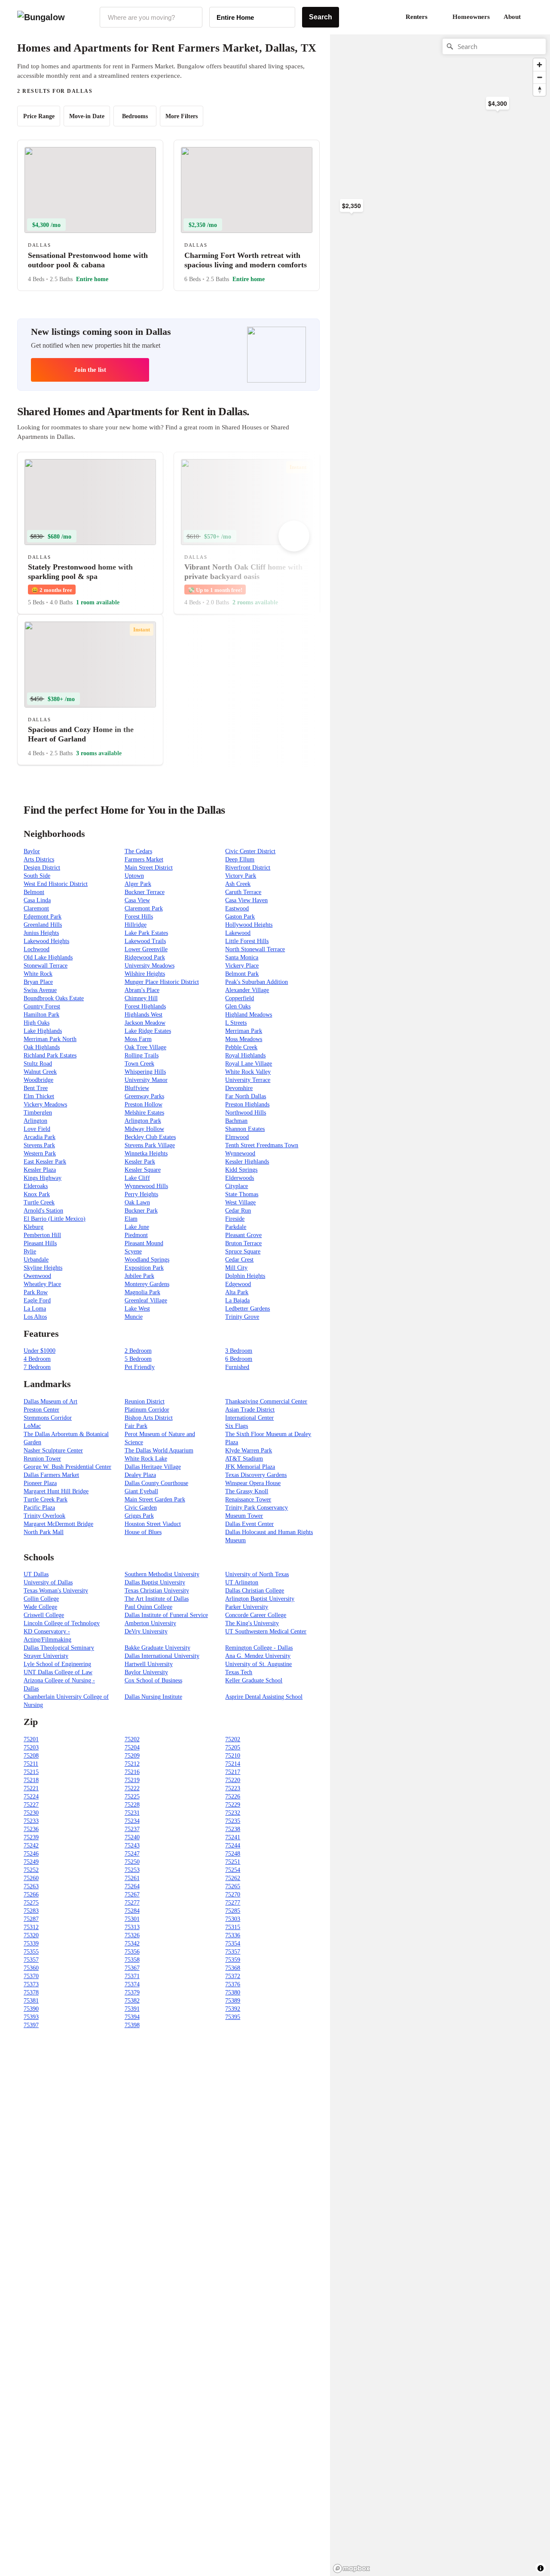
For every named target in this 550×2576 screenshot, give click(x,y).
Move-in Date (87, 116)
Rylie (30, 1251)
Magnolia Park (142, 1292)
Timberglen (38, 1113)
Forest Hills (139, 917)
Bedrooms (135, 116)
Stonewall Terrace (46, 966)
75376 (233, 1984)
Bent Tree (36, 1088)
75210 (233, 1756)
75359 (233, 1960)
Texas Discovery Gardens (256, 1475)
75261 (132, 1878)
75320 (31, 1935)
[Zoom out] (539, 77)
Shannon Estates (245, 1129)
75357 (233, 1952)
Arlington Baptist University (260, 1599)
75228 (132, 1805)
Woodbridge (38, 1080)
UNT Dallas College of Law (58, 1672)
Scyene (133, 1251)
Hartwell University (149, 1664)
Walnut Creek (40, 1072)
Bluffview (137, 1088)
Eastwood (237, 908)
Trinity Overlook (44, 1516)
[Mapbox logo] (351, 2568)
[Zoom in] (539, 65)
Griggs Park (139, 1516)
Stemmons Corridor (48, 1418)
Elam (131, 1219)
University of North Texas (257, 1574)
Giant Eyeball (141, 1491)
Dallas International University (162, 1656)
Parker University (247, 1607)
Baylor (32, 851)
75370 (31, 1976)
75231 (132, 1813)
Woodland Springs (147, 1260)
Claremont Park (144, 908)
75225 (132, 1796)
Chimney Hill (141, 998)
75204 (132, 1747)
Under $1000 (40, 1351)
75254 (233, 1870)
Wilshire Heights (145, 974)
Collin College (41, 1599)
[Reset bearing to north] (539, 90)
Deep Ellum (240, 859)
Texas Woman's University (56, 1591)
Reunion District (145, 1401)
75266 (31, 1894)
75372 (233, 1976)
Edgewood (238, 1284)
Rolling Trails (142, 1055)
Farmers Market (144, 859)
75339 (31, 1943)
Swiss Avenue (40, 990)
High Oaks (37, 1023)
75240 (132, 1837)
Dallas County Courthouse (156, 1483)
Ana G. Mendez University (258, 1656)
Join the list (90, 370)
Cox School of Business (153, 1680)
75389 (233, 2001)
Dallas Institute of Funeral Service (166, 1615)
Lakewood (238, 933)
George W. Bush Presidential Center (67, 1467)
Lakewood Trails (145, 941)
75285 (233, 1911)
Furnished (237, 1367)
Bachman (236, 1121)
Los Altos (35, 1317)
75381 (31, 2001)
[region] (425, 172)
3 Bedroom (239, 1351)
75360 (31, 1968)
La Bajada (237, 1300)
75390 (31, 2009)
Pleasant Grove (243, 1235)
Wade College (40, 1607)
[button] (533, 17)
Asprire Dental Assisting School (264, 1697)
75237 (132, 1829)
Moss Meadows (244, 1039)
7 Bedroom (37, 1367)
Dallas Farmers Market (51, 1475)
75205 (233, 1747)
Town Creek (139, 1064)
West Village (240, 1202)
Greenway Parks (144, 1096)
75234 (132, 1821)
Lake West (137, 1309)
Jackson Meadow (145, 1023)
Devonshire (239, 1088)
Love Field (37, 1129)
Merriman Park (244, 1031)
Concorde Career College (256, 1615)
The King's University (252, 1623)
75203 (31, 1747)
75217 (233, 1772)
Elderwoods (240, 1178)
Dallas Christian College (255, 1591)
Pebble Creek (241, 1047)
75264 (132, 1886)
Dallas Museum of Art (50, 1401)
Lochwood (37, 949)
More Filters (182, 116)
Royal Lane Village (249, 1064)
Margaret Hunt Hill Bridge (56, 1491)
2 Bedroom (138, 1351)
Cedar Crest (239, 1260)
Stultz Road (38, 1064)
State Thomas (242, 1194)
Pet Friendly (140, 1367)
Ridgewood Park (145, 957)
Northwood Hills (246, 1113)
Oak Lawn (137, 1202)
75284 (132, 1911)
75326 (132, 1935)
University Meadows (150, 966)
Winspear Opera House (253, 1483)
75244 (233, 1845)
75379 (132, 1992)
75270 (233, 1894)
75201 (31, 1739)
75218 (31, 1780)
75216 (132, 1772)
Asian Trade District (250, 1410)
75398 (132, 2025)
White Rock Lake (146, 1459)
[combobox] (151, 17)
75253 (132, 1870)
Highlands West (144, 1015)
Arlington (35, 1121)
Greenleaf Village (146, 1300)
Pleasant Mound (144, 1243)
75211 (31, 1764)
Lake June (137, 1227)
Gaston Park (240, 917)
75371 (132, 1976)
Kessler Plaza (40, 1170)
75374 (132, 1984)
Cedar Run (238, 1211)
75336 (233, 1935)
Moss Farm (138, 1039)
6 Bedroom (239, 1359)
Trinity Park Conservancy (257, 1508)
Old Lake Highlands (48, 957)
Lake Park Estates (146, 933)
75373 (31, 1984)
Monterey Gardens (147, 1284)
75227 (31, 1805)
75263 (31, 1886)
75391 (132, 2009)
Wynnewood (240, 1153)
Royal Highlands (245, 1055)
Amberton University (150, 1623)
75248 (233, 1854)
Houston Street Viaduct (153, 1524)
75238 (233, 1829)
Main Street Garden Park (155, 1499)
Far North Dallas (246, 1096)
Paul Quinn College (148, 1607)
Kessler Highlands (247, 1162)
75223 (233, 1788)
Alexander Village (247, 990)
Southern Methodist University (162, 1574)
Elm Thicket (39, 1096)
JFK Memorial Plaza (250, 1467)
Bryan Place (38, 982)
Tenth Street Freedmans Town (262, 1145)
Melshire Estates (144, 1113)
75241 (233, 1837)
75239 (31, 1837)
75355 (31, 1952)
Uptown (134, 876)
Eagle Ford (37, 1300)
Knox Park (37, 1194)
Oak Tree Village (145, 1047)
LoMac (32, 1426)
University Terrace (248, 1080)
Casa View (137, 900)
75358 (132, 1960)
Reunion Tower (42, 1459)
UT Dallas (36, 1574)
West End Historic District (56, 884)
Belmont (34, 892)
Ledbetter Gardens (247, 1309)
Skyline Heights (43, 1268)
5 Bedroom (138, 1359)
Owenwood (37, 1276)
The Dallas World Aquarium (159, 1450)
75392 (233, 2009)
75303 (233, 1919)
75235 (233, 1821)
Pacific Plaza (39, 1508)
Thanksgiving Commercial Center (266, 1401)
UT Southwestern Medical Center (266, 1631)
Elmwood (237, 1137)
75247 (132, 1854)
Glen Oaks (238, 1006)
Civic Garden (141, 1508)
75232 (233, 1813)
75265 (233, 1886)
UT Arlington (242, 1582)
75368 (233, 1968)
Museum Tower (244, 1516)
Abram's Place (142, 990)
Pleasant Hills (40, 1243)
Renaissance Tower (248, 1499)
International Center (249, 1418)
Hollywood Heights (249, 925)
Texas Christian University (157, 1591)
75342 (132, 1943)
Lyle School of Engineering (57, 1664)
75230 (31, 1813)
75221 (31, 1788)
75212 (132, 1764)
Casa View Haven (246, 900)
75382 (132, 2001)
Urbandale (36, 1260)
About (512, 17)
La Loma (35, 1309)
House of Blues (143, 1532)
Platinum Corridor (147, 1410)
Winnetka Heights (146, 1153)
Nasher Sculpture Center (53, 1450)
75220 (233, 1780)
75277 (132, 1903)
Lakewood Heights (46, 941)
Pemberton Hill (42, 1235)
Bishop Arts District (149, 1418)
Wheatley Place (42, 1284)
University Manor (146, 1080)
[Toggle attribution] (541, 2568)
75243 (132, 1845)
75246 (31, 1854)
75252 (31, 1870)
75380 (233, 1992)
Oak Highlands (42, 1047)
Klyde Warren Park (249, 1450)
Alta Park (237, 1292)
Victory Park (241, 876)
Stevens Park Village (150, 1145)
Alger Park (138, 884)
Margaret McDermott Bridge (58, 1524)
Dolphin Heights (245, 1276)
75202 (132, 1739)
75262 (233, 1878)
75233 (31, 1821)
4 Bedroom (37, 1359)
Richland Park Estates (50, 1055)
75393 (31, 2017)
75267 (132, 1894)
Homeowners (471, 17)
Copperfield (240, 998)
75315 (233, 1927)
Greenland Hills (43, 925)
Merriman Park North (50, 1039)
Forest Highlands (145, 1006)
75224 (31, 1796)
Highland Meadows (249, 1015)
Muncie (134, 1317)
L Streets (236, 1023)
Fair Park (136, 1426)
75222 (132, 1788)
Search (321, 17)
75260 (31, 1878)
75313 (132, 1927)
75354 (233, 1943)
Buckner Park (141, 1211)
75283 (31, 1911)
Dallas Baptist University (155, 1582)
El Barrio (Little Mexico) (55, 1219)
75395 (233, 2017)
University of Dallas (48, 1582)
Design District (42, 868)
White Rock (38, 974)
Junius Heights (41, 933)
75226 (233, 1796)
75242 (31, 1845)
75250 (132, 1862)
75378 (31, 1992)
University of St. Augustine (258, 1664)
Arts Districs (39, 859)
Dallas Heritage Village (153, 1467)
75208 (31, 1756)
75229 (233, 1805)
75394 (132, 2017)
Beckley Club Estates (150, 1137)
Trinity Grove (242, 1317)
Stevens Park (39, 1145)
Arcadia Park (40, 1137)
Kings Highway (43, 1178)
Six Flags (237, 1426)
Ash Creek (238, 884)
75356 (132, 1952)
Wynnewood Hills (146, 1186)
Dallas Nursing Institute (153, 1697)
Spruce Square (243, 1251)
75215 (31, 1772)
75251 (233, 1862)
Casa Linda (37, 900)
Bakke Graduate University (157, 1648)
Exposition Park (144, 1268)
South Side (37, 876)
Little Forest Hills (247, 941)
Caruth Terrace (243, 892)
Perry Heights (141, 1194)
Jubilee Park (139, 1276)
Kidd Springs (241, 1170)
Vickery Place (242, 966)
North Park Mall (44, 1532)
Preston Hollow (144, 1104)
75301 (132, 1919)
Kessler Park (140, 1162)
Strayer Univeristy (46, 1656)
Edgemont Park (43, 917)
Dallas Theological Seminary (59, 1648)
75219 (132, 1780)
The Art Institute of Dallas (157, 1599)
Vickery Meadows (45, 1104)
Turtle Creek (39, 1202)
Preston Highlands (247, 1104)
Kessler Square (143, 1170)
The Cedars (138, 851)
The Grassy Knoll (247, 1491)
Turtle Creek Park (46, 1499)
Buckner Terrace (145, 892)
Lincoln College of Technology (62, 1623)
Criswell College (44, 1615)
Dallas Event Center (249, 1524)
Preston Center (41, 1410)
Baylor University (146, 1672)
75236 (31, 1829)
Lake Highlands (43, 1031)
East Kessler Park (45, 1162)
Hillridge (136, 925)
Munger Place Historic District (162, 982)
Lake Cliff (137, 1178)
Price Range (39, 116)
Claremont (36, 908)
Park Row (36, 1292)
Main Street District (149, 868)
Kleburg (34, 1227)
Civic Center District (250, 851)
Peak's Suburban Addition (257, 982)
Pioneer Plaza (40, 1483)
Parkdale (236, 1227)
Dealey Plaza (140, 1475)
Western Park (40, 1153)
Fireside (235, 1219)
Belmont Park (242, 974)
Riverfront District (248, 868)
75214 (233, 1764)
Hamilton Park (41, 1015)
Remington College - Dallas (259, 1648)
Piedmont (136, 1235)
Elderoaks (36, 1186)
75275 (31, 1903)
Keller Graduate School (254, 1680)
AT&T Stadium (244, 1459)
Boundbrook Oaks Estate (54, 998)
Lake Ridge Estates (148, 1031)
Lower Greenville (146, 949)
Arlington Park (143, 1121)
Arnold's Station (43, 1211)
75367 (132, 1968)
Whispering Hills (145, 1072)
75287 (31, 1919)
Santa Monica (242, 957)
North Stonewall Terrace (255, 949)
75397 (31, 2025)
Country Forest (42, 1006)
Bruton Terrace (243, 1243)
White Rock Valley (248, 1072)
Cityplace (237, 1186)
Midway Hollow (144, 1129)
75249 (31, 1862)
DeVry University (146, 1631)
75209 (132, 1756)
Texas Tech (239, 1672)
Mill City (236, 1268)
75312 (31, 1927)
